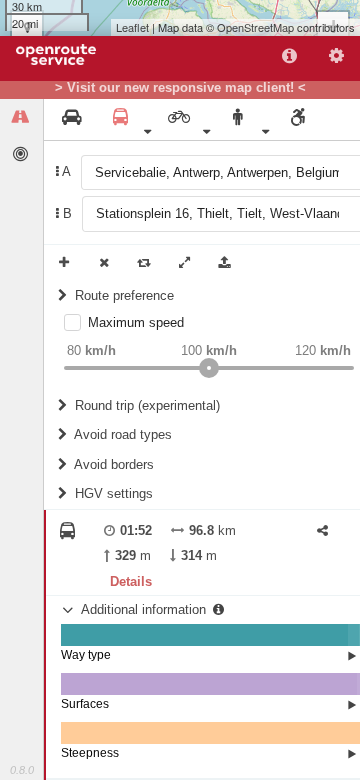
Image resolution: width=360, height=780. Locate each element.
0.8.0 (22, 770)
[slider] (209, 368)
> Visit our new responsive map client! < (180, 88)
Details (131, 581)
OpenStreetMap (255, 27)
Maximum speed (136, 322)
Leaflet (132, 27)
